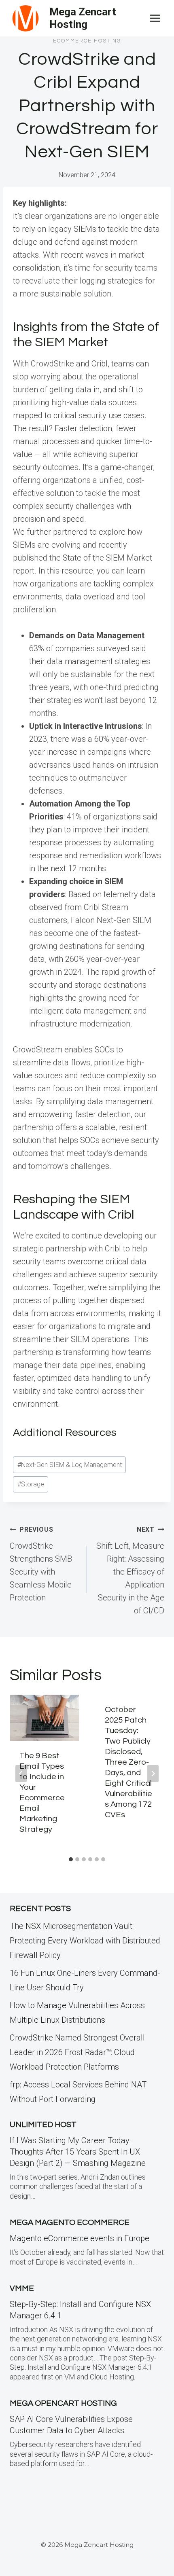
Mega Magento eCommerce (70, 2223)
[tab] (71, 1859)
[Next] (153, 1774)
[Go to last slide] (21, 1774)
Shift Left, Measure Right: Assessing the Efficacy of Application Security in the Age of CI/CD (130, 1571)
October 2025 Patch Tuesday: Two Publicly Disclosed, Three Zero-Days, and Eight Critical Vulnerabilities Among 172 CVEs (128, 1762)
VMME (22, 2288)
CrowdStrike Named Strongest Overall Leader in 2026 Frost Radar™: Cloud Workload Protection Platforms (77, 2052)
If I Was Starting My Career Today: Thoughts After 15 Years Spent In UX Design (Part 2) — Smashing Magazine (78, 2152)
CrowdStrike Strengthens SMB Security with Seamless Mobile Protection (41, 1564)
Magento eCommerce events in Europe (80, 2238)
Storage (31, 1484)
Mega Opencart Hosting (63, 2403)
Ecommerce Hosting (87, 41)
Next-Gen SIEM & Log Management (70, 1465)
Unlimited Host (43, 2125)
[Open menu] (155, 18)
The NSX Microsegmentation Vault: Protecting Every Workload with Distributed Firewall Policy (85, 1941)
